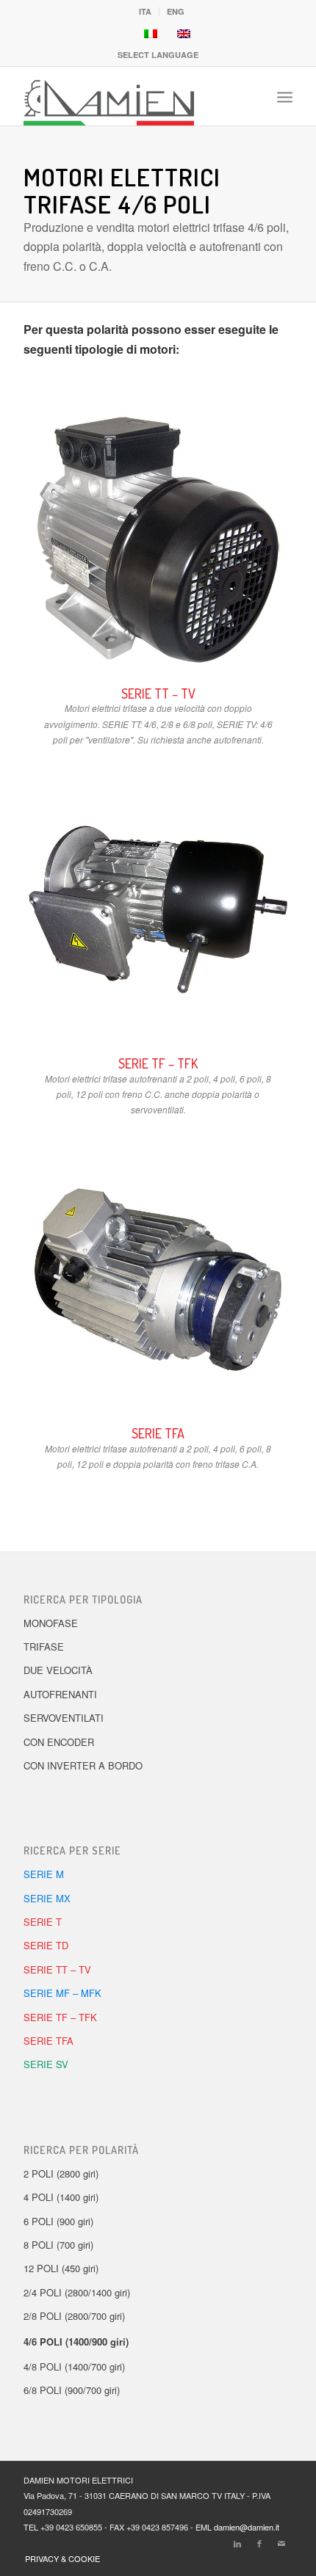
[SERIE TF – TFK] (158, 910)
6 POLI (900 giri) (58, 2221)
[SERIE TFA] (158, 1280)
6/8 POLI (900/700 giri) (72, 2390)
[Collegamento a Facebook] (259, 2543)
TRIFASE (44, 1647)
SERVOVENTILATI (64, 1718)
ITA (145, 11)
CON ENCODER (59, 1742)
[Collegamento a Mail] (281, 2543)
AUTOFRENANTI (60, 1694)
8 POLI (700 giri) (58, 2245)
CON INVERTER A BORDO (83, 1765)
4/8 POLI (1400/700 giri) (74, 2366)
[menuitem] (146, 11)
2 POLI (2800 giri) (61, 2173)
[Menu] (285, 96)
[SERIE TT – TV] (158, 540)
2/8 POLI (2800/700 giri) (74, 2316)
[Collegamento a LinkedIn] (237, 2543)
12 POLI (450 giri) (61, 2268)
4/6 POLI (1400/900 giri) (76, 2342)
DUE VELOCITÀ (58, 1670)
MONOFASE (51, 1623)
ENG (176, 11)
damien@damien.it (247, 2527)
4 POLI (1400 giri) (61, 2197)
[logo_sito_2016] (131, 96)
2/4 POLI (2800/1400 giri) (77, 2292)
